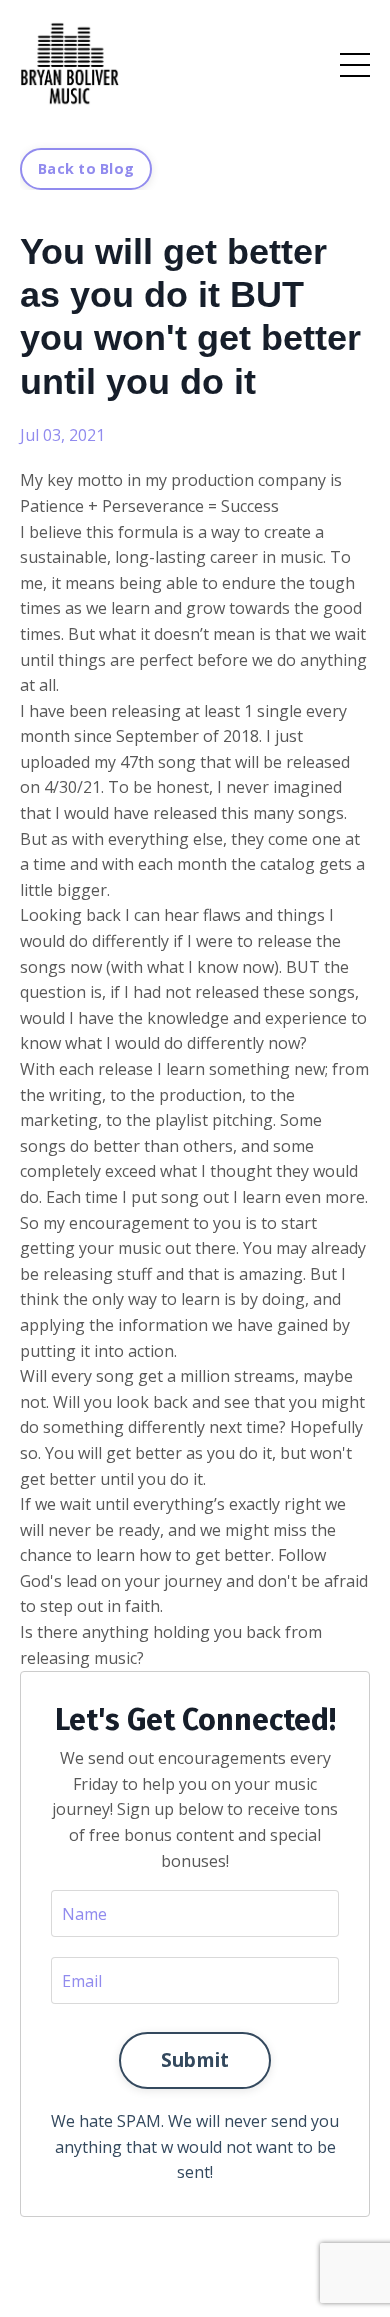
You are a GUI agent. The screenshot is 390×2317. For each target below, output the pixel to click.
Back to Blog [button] (86, 168)
